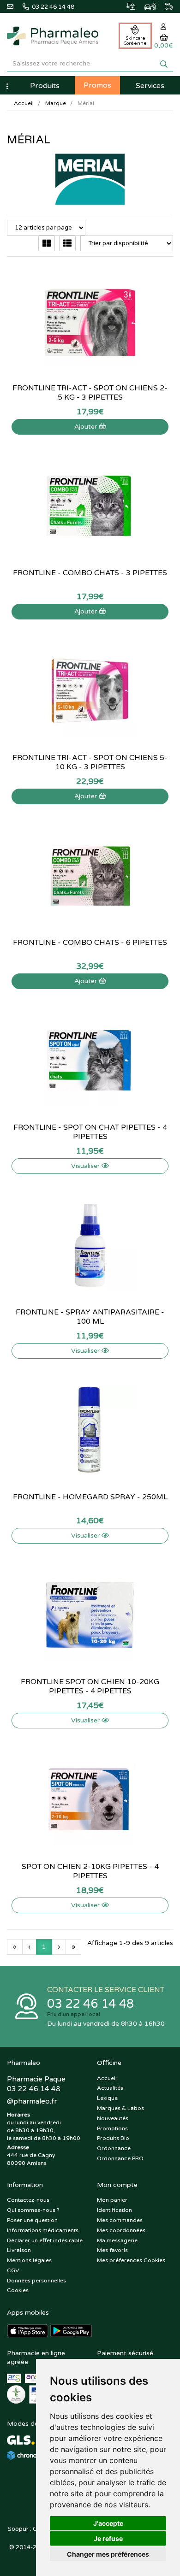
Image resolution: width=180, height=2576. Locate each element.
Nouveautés (113, 2118)
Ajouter (87, 427)
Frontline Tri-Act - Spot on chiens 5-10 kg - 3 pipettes (90, 762)
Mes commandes (120, 2220)
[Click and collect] (126, 5)
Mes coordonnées (121, 2230)
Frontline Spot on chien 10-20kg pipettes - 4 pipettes (90, 1686)
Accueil (24, 103)
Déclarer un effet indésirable (45, 2240)
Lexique (107, 2098)
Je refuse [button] (108, 2538)
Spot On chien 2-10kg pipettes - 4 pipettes (90, 1871)
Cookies (18, 2290)
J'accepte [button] (108, 2523)
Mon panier (112, 2200)
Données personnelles (36, 2281)
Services (150, 86)
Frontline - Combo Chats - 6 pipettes (90, 943)
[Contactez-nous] (15, 6)
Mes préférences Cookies (131, 2260)
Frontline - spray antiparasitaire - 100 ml (90, 1317)
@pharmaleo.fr (32, 2101)
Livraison (19, 2250)
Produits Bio (113, 2138)
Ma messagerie (117, 2240)
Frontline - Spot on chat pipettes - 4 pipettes (90, 1132)
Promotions (112, 2128)
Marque (56, 103)
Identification (114, 2210)
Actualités (110, 2088)
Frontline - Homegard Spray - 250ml (90, 1497)
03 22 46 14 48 (90, 2004)
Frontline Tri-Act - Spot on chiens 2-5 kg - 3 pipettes (90, 393)
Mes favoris (112, 2250)
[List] (67, 243)
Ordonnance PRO (120, 2158)
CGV (13, 2270)
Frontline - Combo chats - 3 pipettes (90, 573)
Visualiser (86, 1166)
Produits (45, 86)
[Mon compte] (164, 27)
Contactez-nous (28, 2200)
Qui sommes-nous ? (33, 2210)
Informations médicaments (43, 2230)
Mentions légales (29, 2260)
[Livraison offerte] (164, 5)
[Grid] (47, 243)
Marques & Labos (120, 2108)
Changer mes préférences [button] (108, 2554)
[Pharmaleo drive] (145, 5)
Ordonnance (114, 2148)
